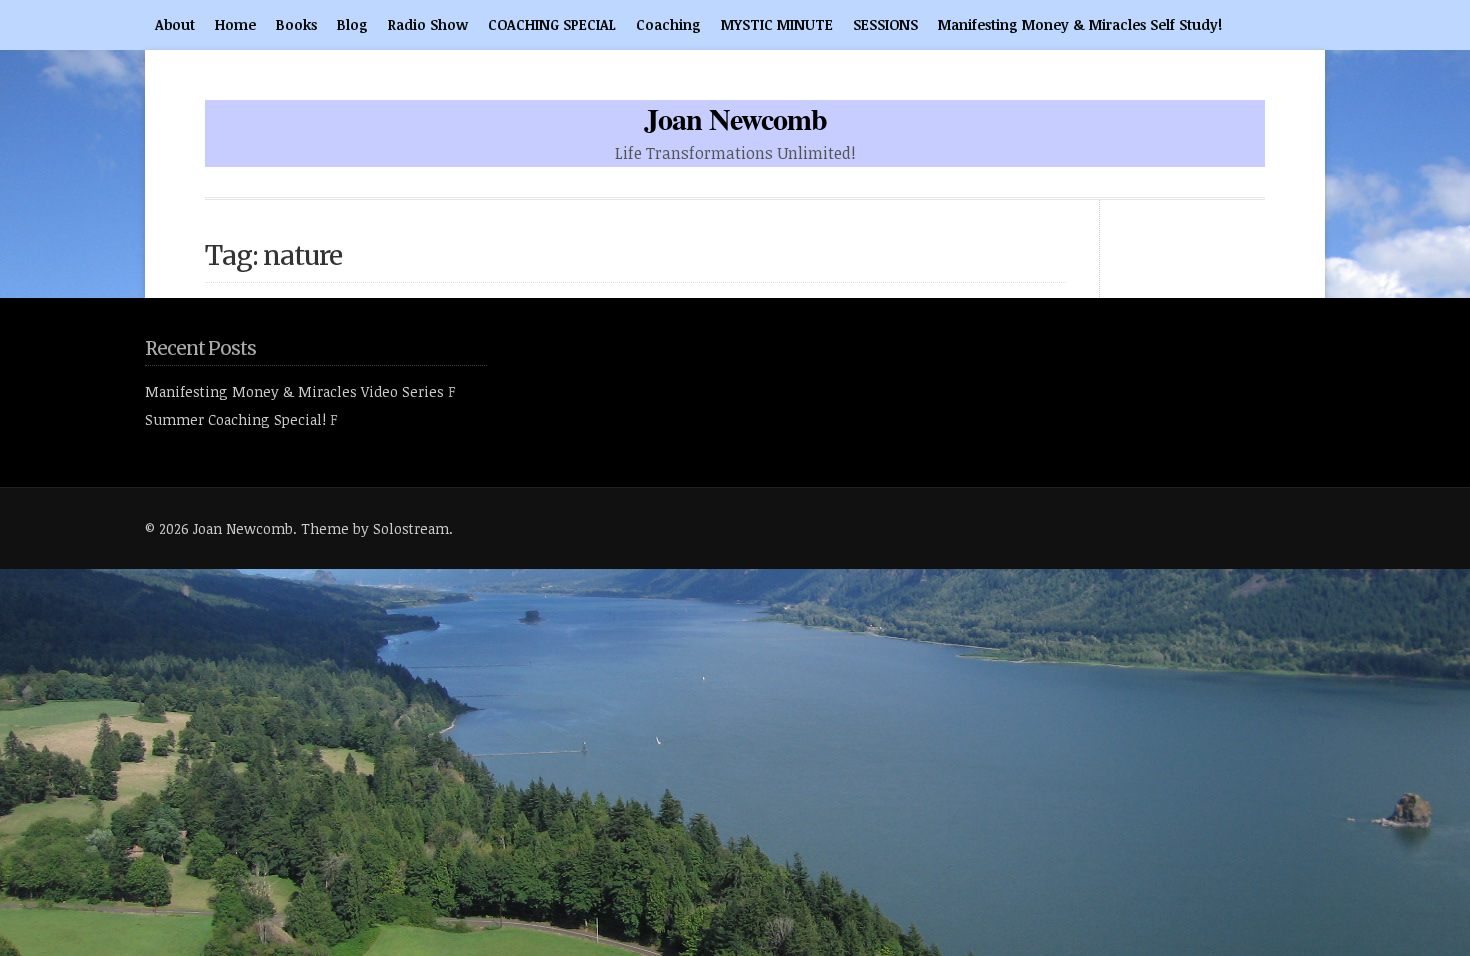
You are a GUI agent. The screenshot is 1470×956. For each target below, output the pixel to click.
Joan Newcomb (735, 118)
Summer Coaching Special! (235, 419)
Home (235, 24)
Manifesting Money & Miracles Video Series (294, 391)
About (175, 24)
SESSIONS (885, 24)
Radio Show (428, 24)
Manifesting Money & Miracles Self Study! (1080, 24)
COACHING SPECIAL (552, 24)
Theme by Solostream (375, 528)
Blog (352, 24)
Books (296, 24)
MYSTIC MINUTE (777, 24)
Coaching (668, 24)
